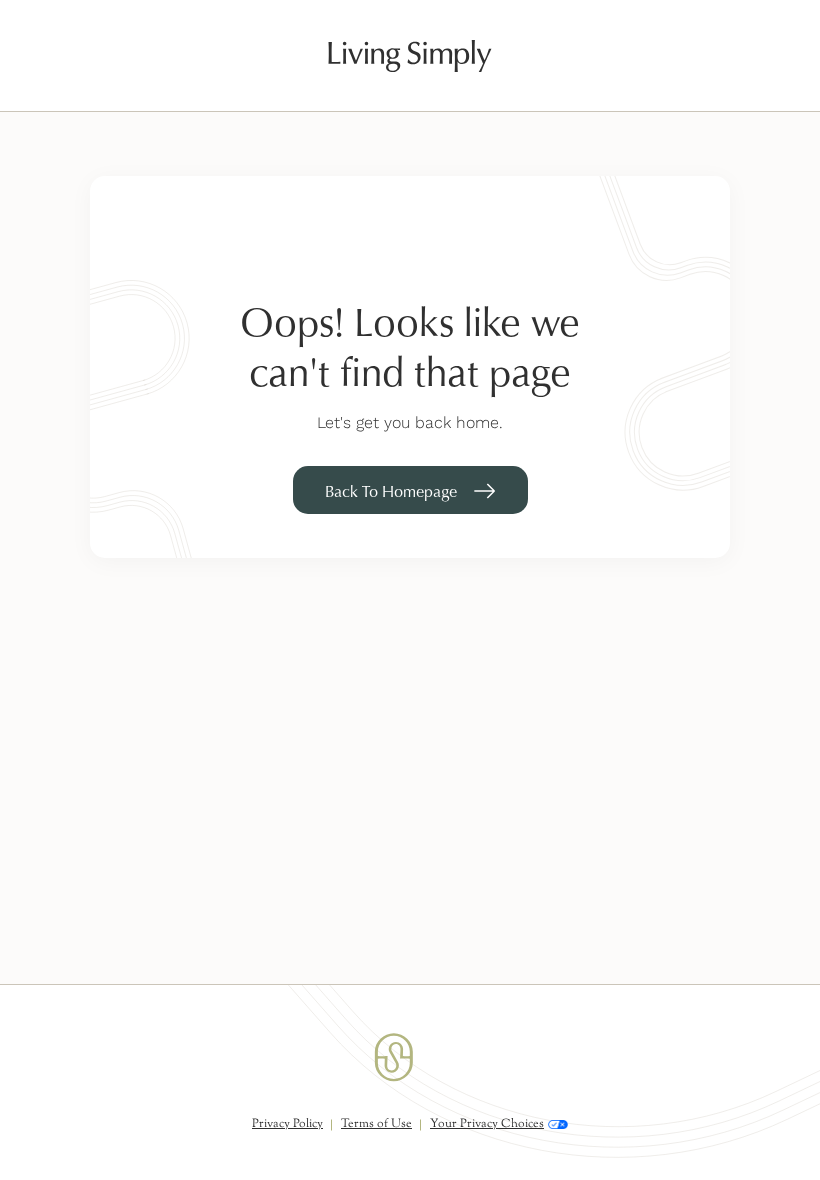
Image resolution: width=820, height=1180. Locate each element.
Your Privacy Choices (487, 1124)
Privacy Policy (287, 1124)
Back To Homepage (391, 491)
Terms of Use (376, 1124)
